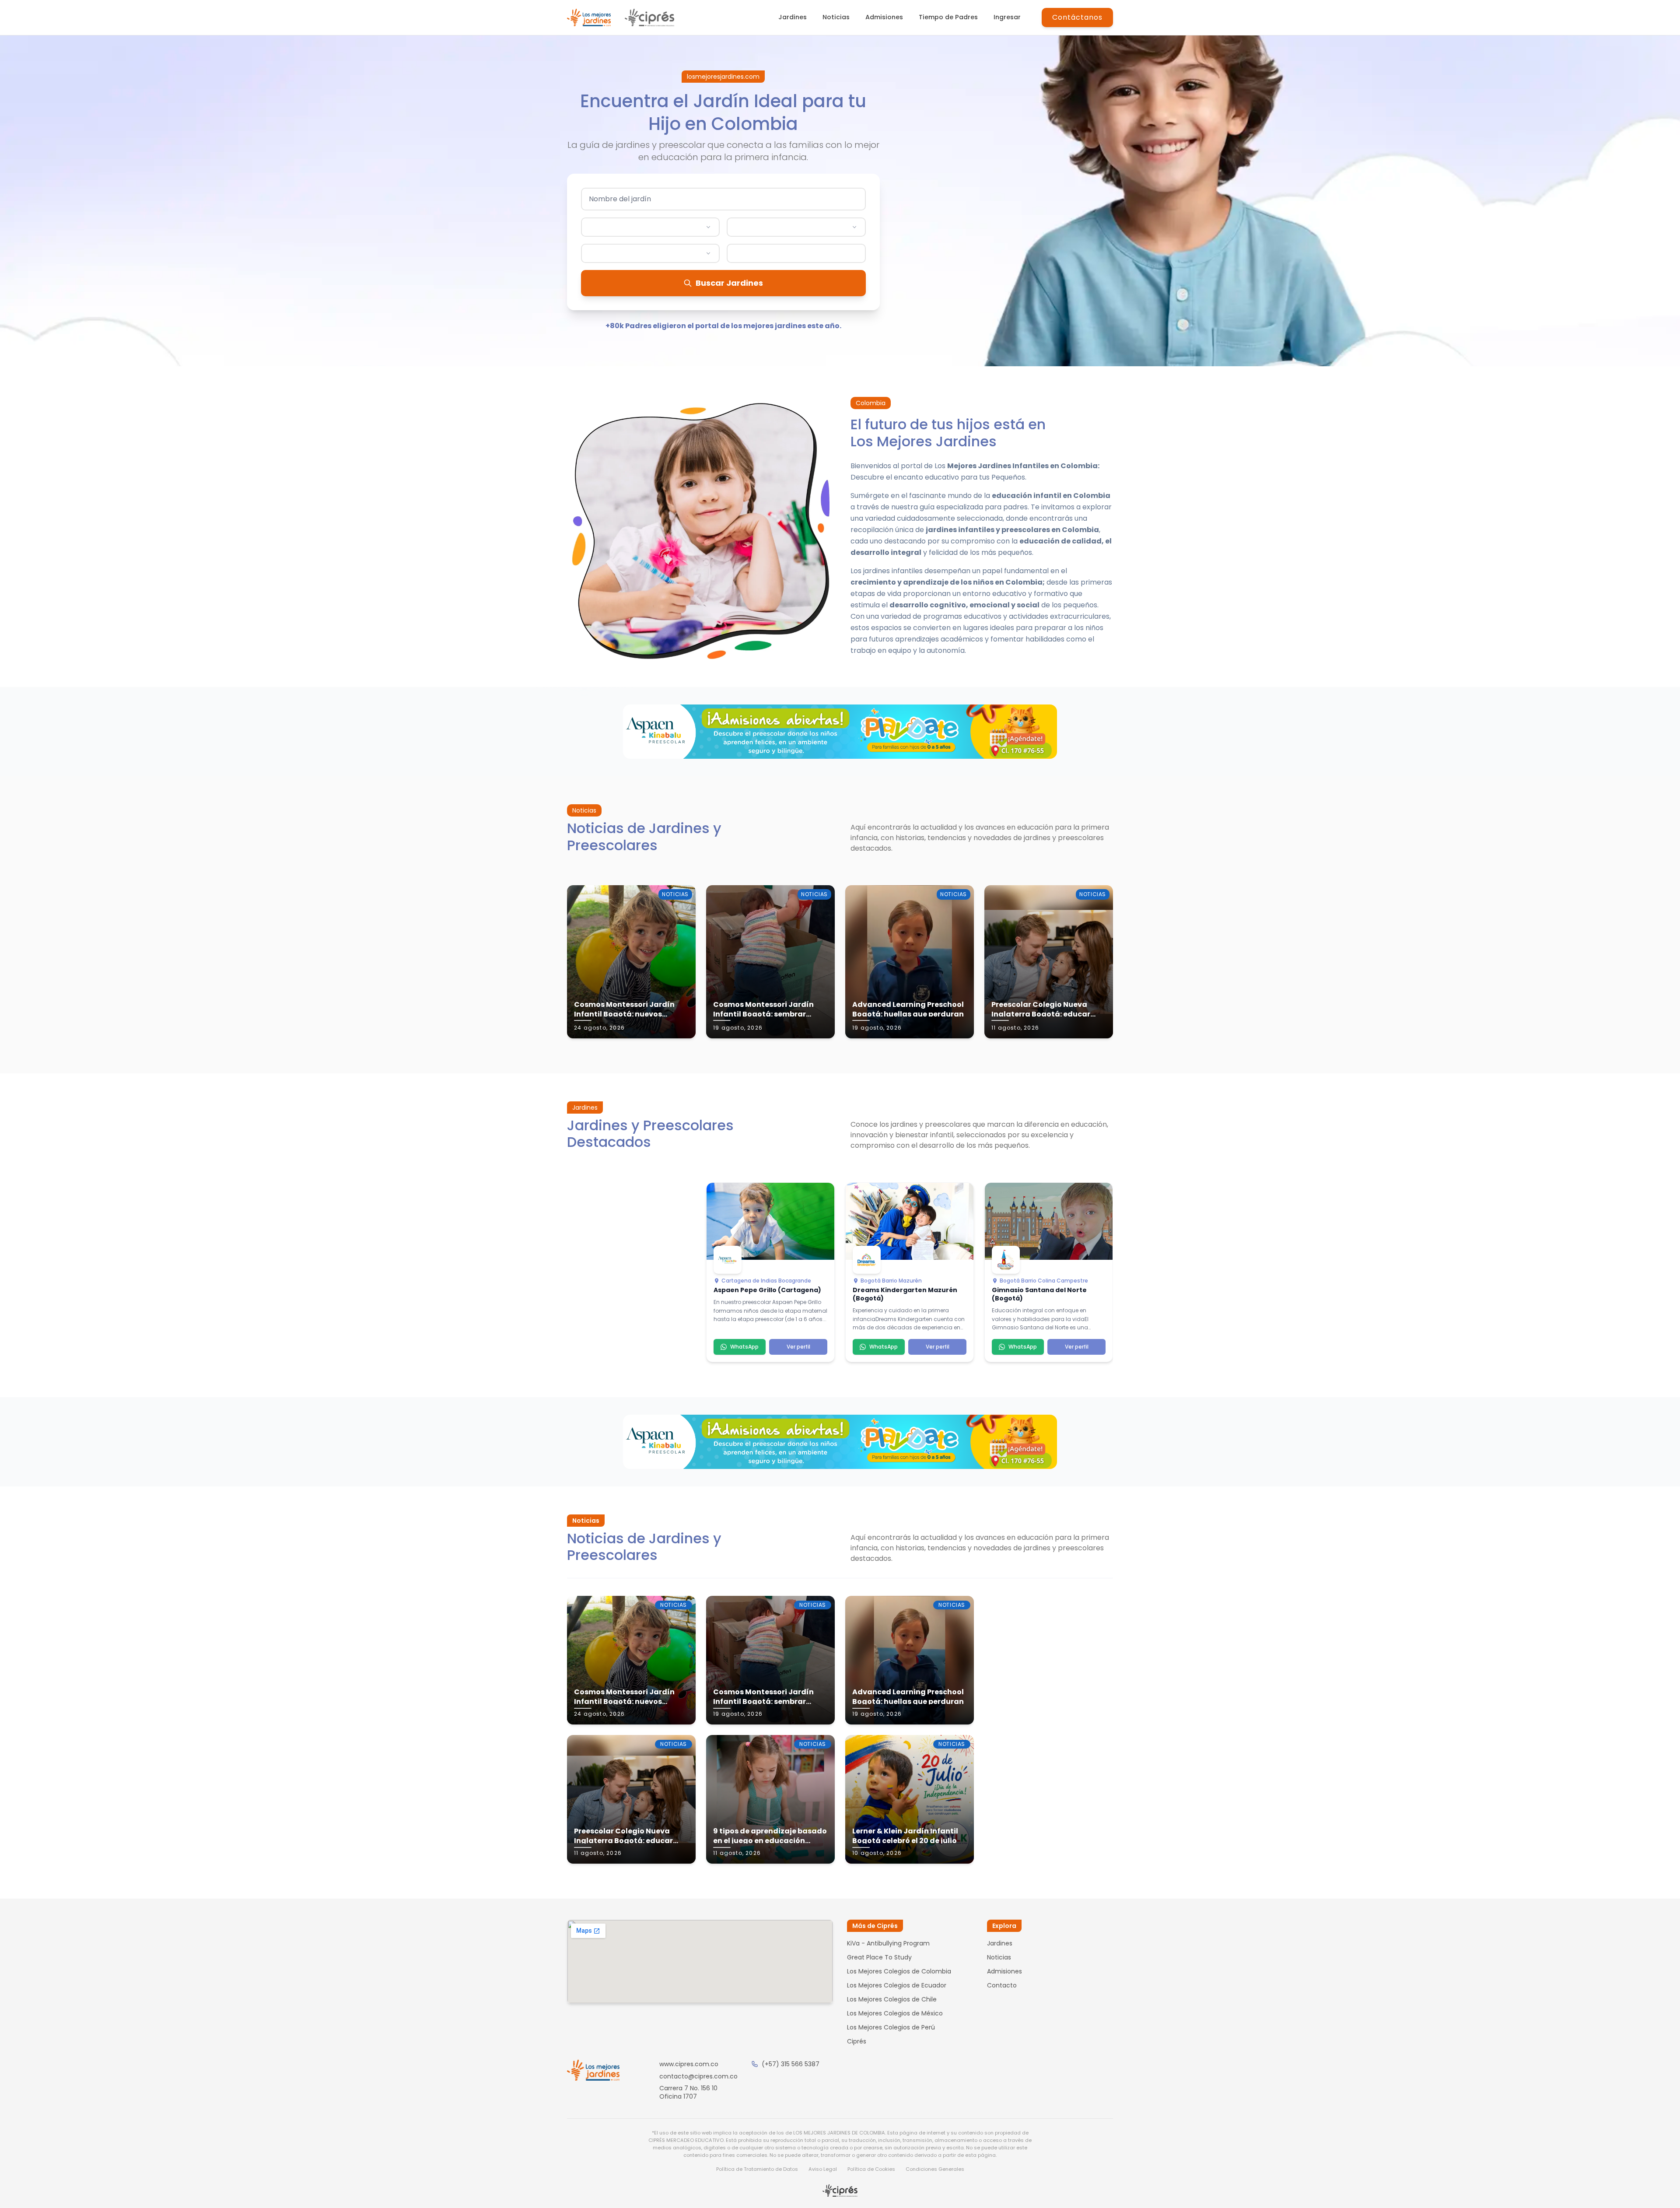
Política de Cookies (871, 2169)
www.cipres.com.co (689, 2064)
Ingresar (1007, 17)
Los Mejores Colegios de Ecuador (897, 1985)
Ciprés (857, 2041)
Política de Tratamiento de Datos (757, 2169)
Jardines (793, 17)
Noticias (836, 17)
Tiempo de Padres (948, 17)
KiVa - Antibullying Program (888, 1943)
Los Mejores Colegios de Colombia (899, 1971)
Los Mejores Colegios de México (895, 2013)
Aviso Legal (823, 2169)
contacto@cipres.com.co (698, 2076)
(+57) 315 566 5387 (791, 2064)
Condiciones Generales (935, 2169)
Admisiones (884, 17)
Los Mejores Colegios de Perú (891, 2027)
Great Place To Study (879, 1957)
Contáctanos (1077, 17)
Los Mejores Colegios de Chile (892, 1999)
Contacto (1002, 1985)
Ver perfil (798, 1347)
